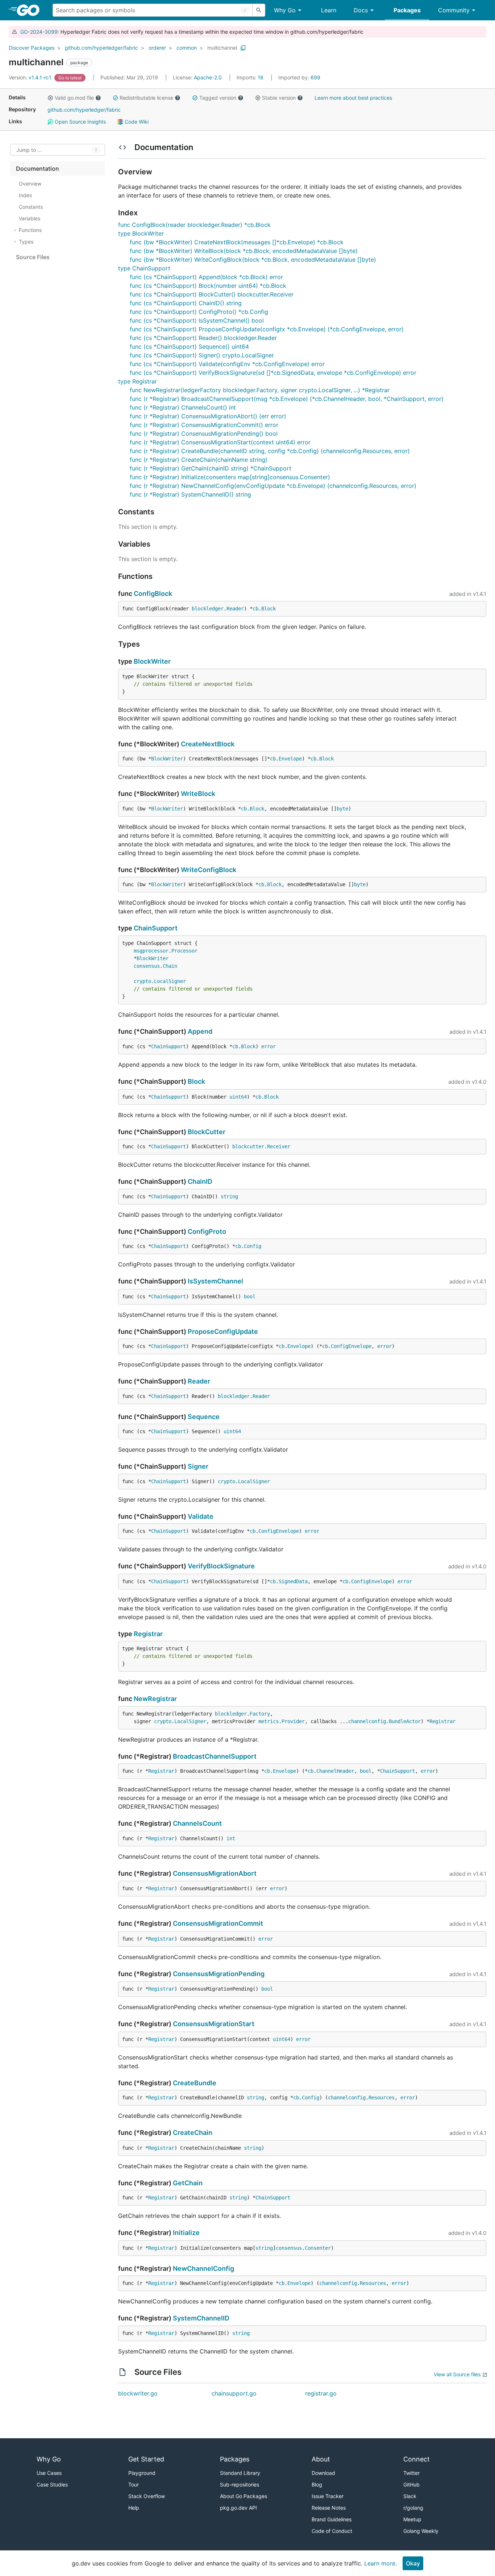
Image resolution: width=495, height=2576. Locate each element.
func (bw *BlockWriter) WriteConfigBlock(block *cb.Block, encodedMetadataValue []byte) (253, 260)
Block (269, 609)
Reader (235, 609)
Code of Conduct (332, 2531)
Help (134, 2508)
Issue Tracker (328, 2496)
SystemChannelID (201, 2318)
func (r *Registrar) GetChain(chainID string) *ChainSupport (211, 468)
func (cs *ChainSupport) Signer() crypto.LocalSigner (202, 355)
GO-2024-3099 (39, 32)
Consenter (318, 2248)
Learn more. (380, 2563)
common (187, 48)
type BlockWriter (141, 233)
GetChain (188, 2183)
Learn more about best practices (353, 98)
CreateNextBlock (208, 744)
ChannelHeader (335, 1771)
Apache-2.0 (208, 77)
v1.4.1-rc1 (31, 77)
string (229, 1196)
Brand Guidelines (332, 2519)
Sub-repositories (240, 2484)
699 (299, 77)
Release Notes (329, 2508)
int (231, 1838)
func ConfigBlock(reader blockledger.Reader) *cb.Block (194, 225)
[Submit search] (259, 10)
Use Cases (49, 2473)
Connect (417, 2459)
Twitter (411, 2473)
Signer (198, 1466)
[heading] (31, 10)
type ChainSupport (144, 268)
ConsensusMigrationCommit (218, 1923)
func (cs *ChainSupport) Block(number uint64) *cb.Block (208, 286)
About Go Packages (244, 2496)
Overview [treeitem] (30, 184)
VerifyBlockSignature (221, 1566)
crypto (142, 981)
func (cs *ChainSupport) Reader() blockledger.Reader (203, 338)
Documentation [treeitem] (38, 169)
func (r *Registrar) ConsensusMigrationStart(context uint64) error (220, 442)
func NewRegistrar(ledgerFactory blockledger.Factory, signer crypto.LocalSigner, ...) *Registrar (260, 390)
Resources (382, 2098)
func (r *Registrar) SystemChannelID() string (190, 494)
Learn (329, 10)
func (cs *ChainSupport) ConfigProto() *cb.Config (199, 312)
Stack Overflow (147, 2496)
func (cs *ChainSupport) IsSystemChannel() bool (197, 320)
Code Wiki (136, 122)
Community (454, 10)
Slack (410, 2496)
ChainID (200, 1181)
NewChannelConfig (203, 2268)
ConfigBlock (153, 594)
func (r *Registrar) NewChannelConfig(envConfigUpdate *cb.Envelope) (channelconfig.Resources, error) (273, 486)
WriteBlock (198, 794)
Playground (142, 2473)
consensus (147, 966)
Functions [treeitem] (30, 230)
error (269, 1046)
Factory (260, 1714)
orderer (157, 48)
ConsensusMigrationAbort (215, 1873)
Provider (293, 1721)
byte (342, 809)
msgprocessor (151, 951)
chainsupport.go (234, 2393)
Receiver (279, 1146)
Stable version (279, 98)
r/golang (413, 2508)
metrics (269, 1721)
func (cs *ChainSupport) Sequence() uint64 (189, 347)
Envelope (290, 759)
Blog (317, 2484)
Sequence (204, 1417)
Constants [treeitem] (31, 207)
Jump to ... (29, 150)
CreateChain (193, 2133)
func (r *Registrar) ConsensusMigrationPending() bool (204, 434)
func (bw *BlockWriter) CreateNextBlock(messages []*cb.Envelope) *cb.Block (237, 242)
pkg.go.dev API (238, 2508)
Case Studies (52, 2484)
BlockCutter (207, 1132)
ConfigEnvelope (351, 1346)
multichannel (222, 48)
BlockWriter (152, 661)
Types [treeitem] (26, 242)
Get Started (146, 2459)
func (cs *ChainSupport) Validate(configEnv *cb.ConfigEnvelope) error (227, 364)
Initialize (186, 2233)
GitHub (411, 2484)
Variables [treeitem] (30, 218)
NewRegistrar (155, 1699)
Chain (170, 966)
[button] (50, 98)
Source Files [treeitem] (33, 257)
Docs (361, 10)
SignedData (293, 1581)
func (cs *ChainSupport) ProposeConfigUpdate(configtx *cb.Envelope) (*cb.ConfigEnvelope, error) (267, 329)
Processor (184, 951)
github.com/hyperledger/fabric (101, 48)
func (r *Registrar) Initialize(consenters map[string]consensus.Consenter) (230, 477)
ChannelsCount (197, 1823)
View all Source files (457, 2374)
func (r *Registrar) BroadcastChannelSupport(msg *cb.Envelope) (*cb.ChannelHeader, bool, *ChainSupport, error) (287, 399)
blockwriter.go (138, 2393)
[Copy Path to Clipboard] (243, 48)
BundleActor (405, 1721)
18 (251, 77)
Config (253, 1246)
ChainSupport (156, 928)
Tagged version (218, 98)
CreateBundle (195, 2083)
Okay (413, 2563)
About (321, 2459)
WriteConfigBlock (209, 870)
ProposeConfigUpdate (223, 1331)
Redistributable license (146, 98)
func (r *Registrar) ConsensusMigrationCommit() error (204, 425)
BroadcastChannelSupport (215, 1756)
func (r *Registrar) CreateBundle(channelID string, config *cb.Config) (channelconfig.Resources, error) (270, 451)
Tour (134, 2484)
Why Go (285, 10)
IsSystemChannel (215, 1281)
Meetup (412, 2519)
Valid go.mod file (74, 98)
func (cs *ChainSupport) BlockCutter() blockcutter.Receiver (212, 294)
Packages (407, 10)
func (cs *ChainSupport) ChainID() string (186, 303)
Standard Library (240, 2473)
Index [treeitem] (26, 195)
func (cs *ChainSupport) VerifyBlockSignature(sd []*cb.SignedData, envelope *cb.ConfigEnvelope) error (273, 373)
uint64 (238, 1097)
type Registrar (138, 381)
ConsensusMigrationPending (219, 1974)
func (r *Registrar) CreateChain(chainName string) (199, 460)
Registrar (148, 1634)
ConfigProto (207, 1231)
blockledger (208, 609)
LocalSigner (170, 981)
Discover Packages (32, 48)
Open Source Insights (80, 122)
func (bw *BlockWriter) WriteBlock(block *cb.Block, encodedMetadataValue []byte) (244, 251)
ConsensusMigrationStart (214, 2024)
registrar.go (321, 2393)
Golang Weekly (421, 2531)
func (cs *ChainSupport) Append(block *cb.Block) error (206, 277)
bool (250, 1297)
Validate (201, 1516)
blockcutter (248, 1146)
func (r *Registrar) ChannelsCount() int (183, 407)
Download (323, 2473)
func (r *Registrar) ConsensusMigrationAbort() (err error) (208, 416)
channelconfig (367, 1721)
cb (255, 609)
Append (200, 1031)
